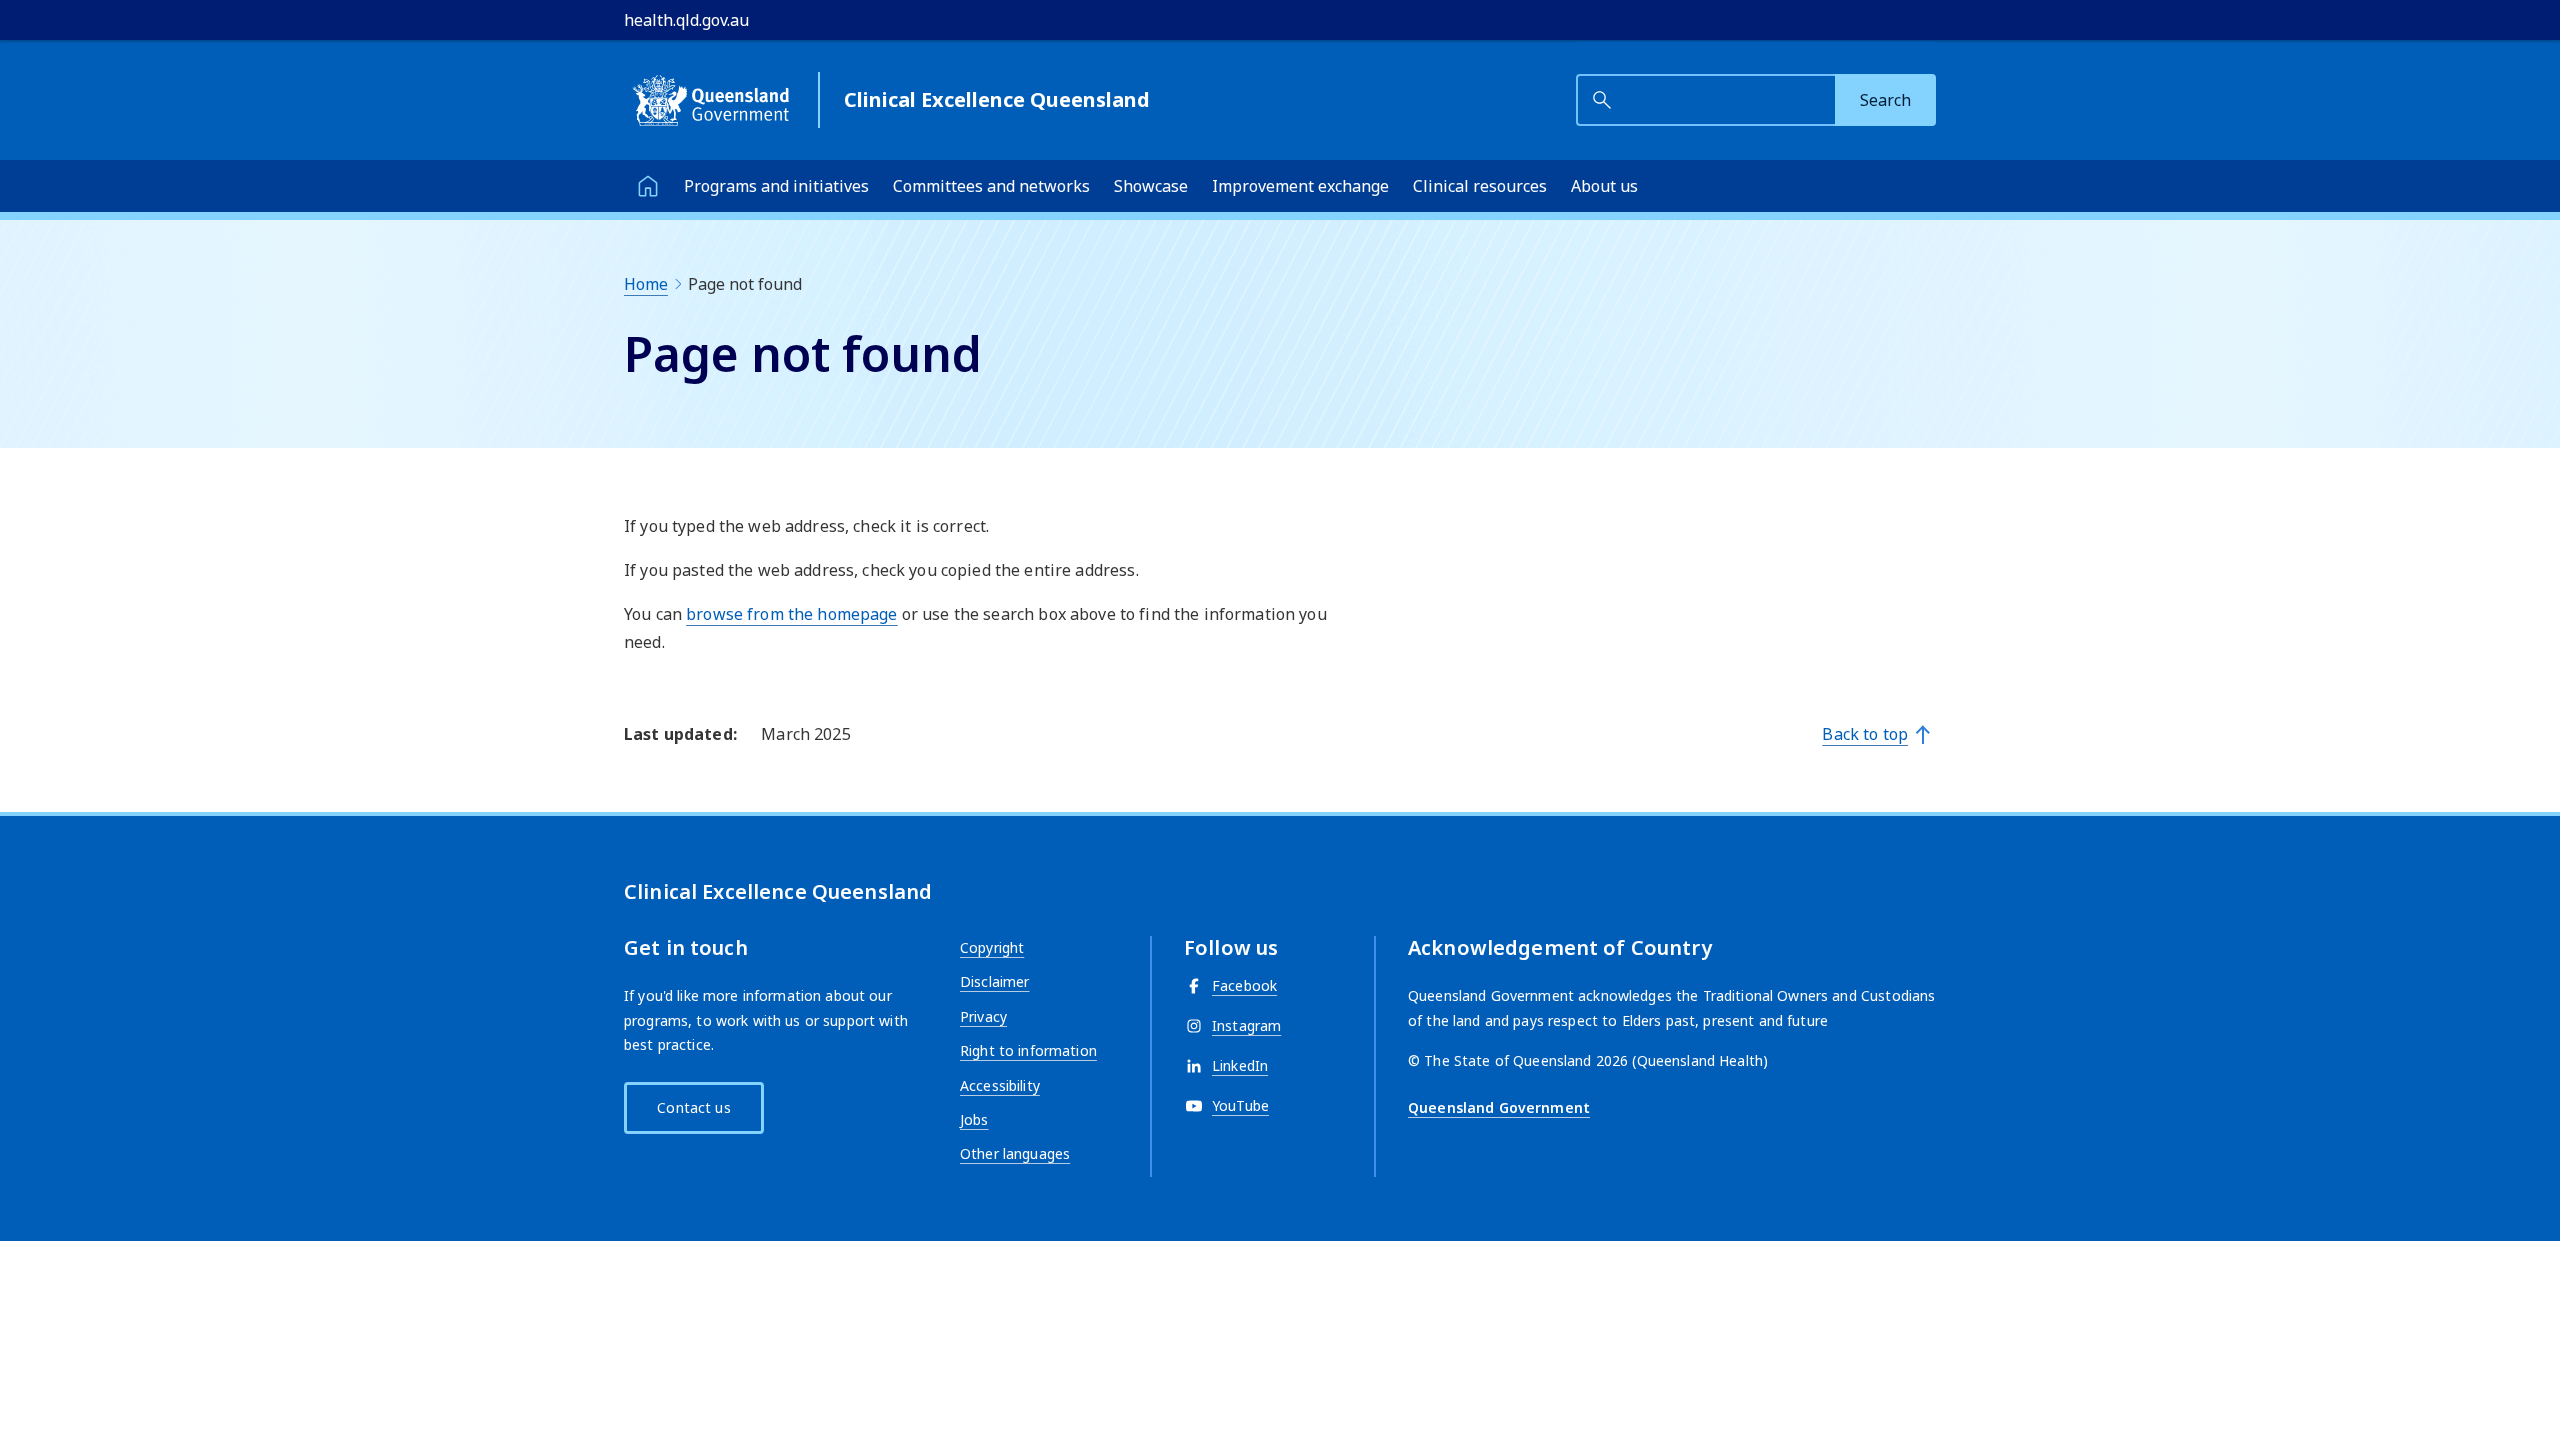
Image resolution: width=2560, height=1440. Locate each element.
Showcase (1151, 186)
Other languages (1015, 1153)
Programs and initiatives (776, 186)
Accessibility (1000, 1085)
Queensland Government (1499, 1107)
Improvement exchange (1300, 186)
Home (646, 284)
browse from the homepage (791, 614)
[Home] (648, 186)
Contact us (693, 1107)
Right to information (1028, 1050)
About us (1604, 186)
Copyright (992, 947)
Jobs (974, 1119)
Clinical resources (1480, 186)
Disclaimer (994, 981)
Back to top (1865, 734)
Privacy (983, 1016)
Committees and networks (991, 186)
